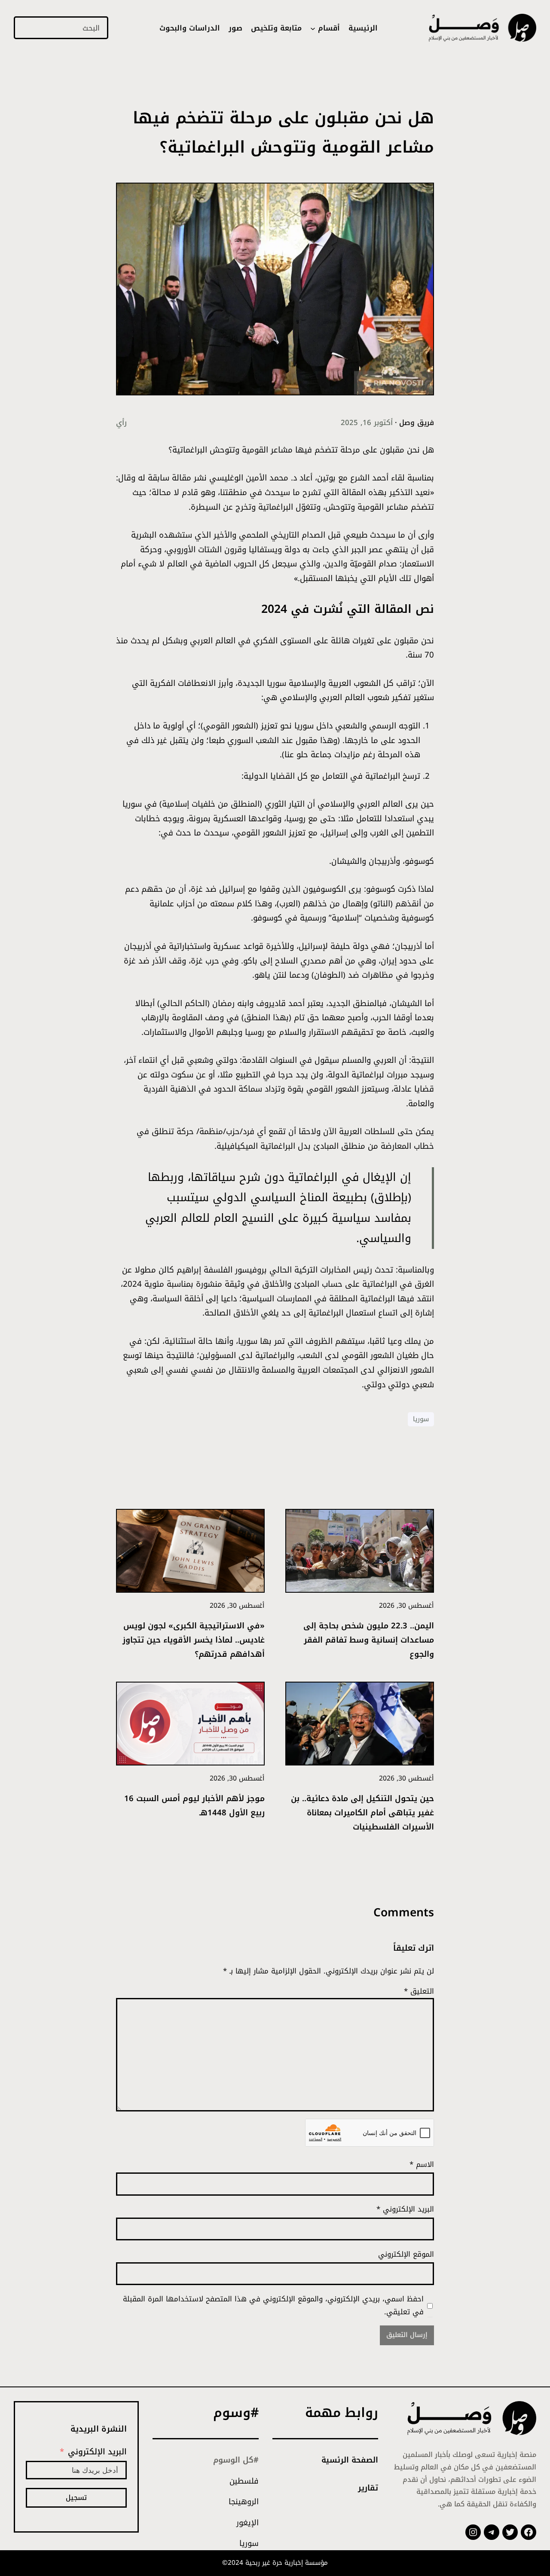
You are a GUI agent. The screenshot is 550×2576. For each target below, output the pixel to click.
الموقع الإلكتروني (406, 2254)
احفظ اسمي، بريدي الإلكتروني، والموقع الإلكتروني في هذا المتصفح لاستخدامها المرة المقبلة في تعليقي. (273, 2305)
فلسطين (244, 2481)
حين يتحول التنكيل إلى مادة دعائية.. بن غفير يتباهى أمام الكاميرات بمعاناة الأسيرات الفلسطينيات (362, 1813)
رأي (121, 422)
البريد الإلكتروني (405, 2209)
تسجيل (76, 2498)
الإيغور (247, 2523)
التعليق (419, 1991)
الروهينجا (244, 2502)
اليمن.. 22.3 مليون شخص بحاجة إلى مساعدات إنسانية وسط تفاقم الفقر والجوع (369, 1640)
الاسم (422, 2164)
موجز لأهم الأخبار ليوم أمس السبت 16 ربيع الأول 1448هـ (194, 1805)
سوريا (421, 1419)
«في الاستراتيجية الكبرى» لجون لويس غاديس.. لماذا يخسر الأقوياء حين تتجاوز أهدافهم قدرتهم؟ (194, 1640)
